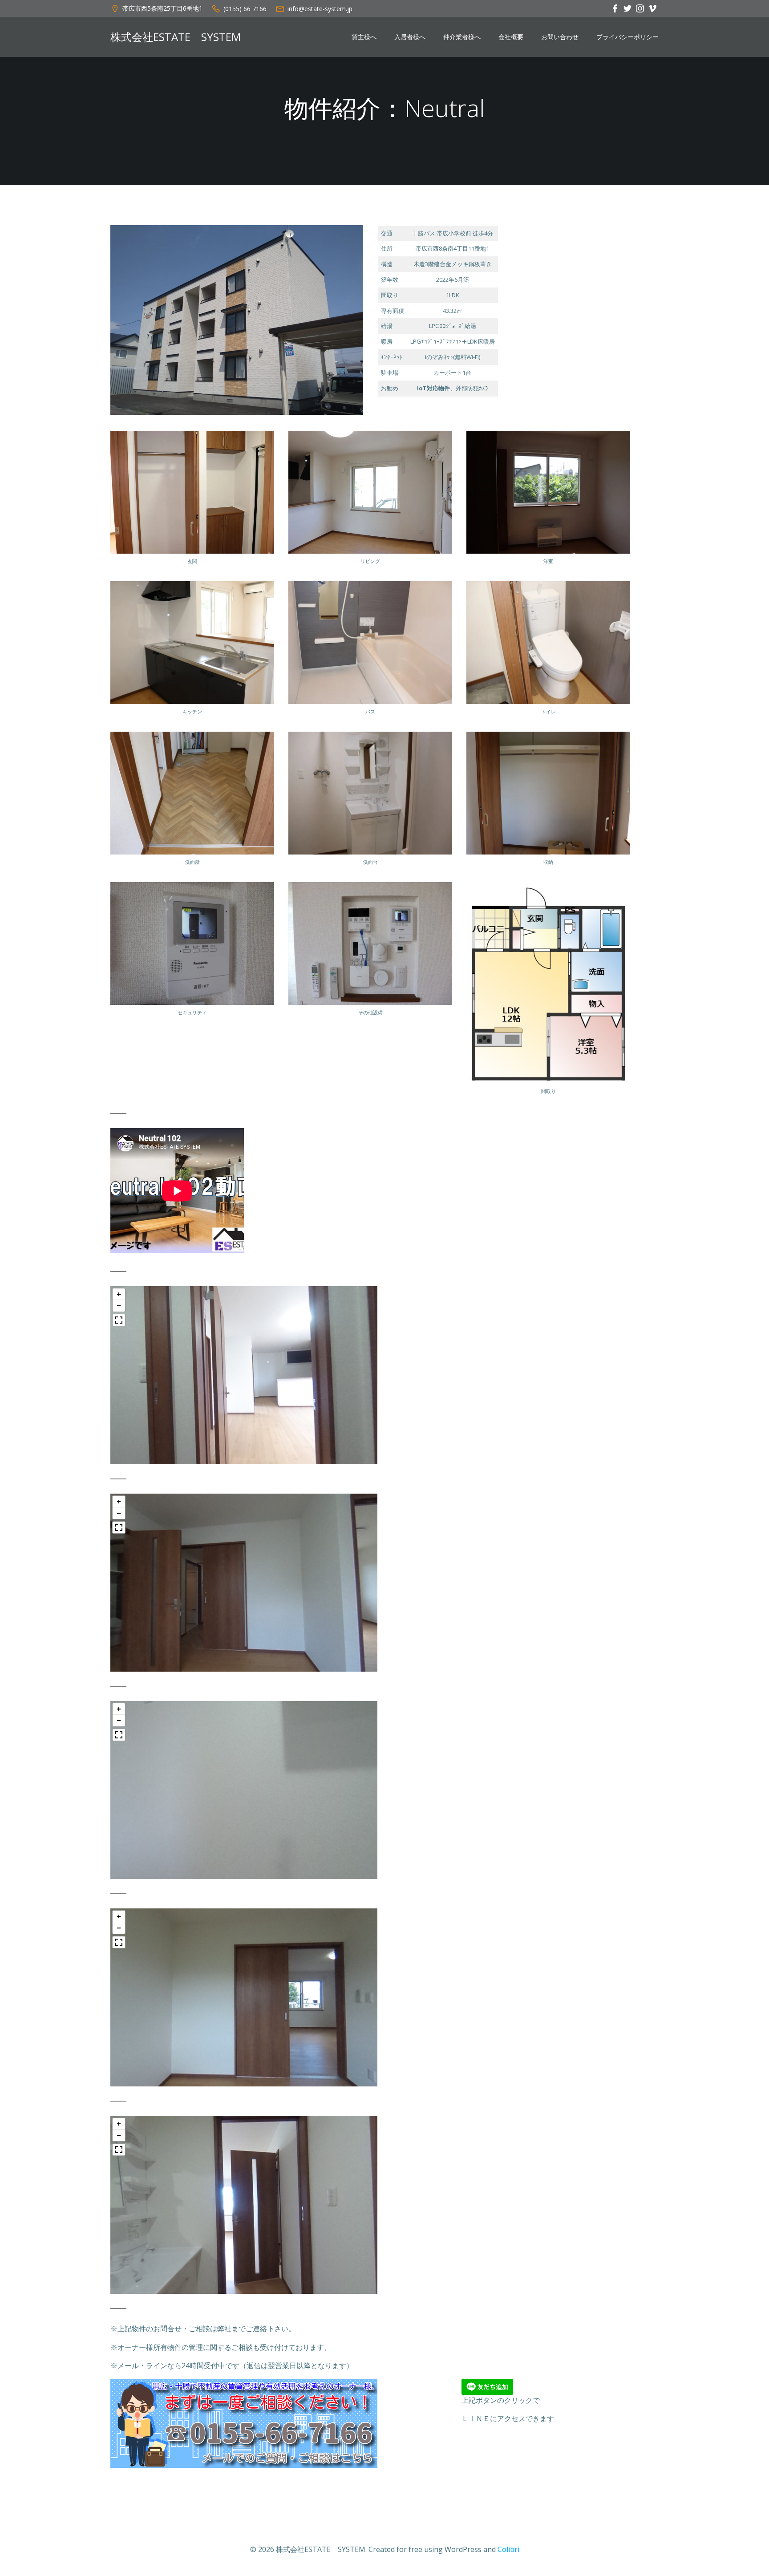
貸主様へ (364, 37)
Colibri (508, 2549)
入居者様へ (410, 37)
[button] (119, 1294)
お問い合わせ (560, 37)
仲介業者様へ (462, 37)
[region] (244, 1375)
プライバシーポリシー (627, 37)
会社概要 (511, 37)
